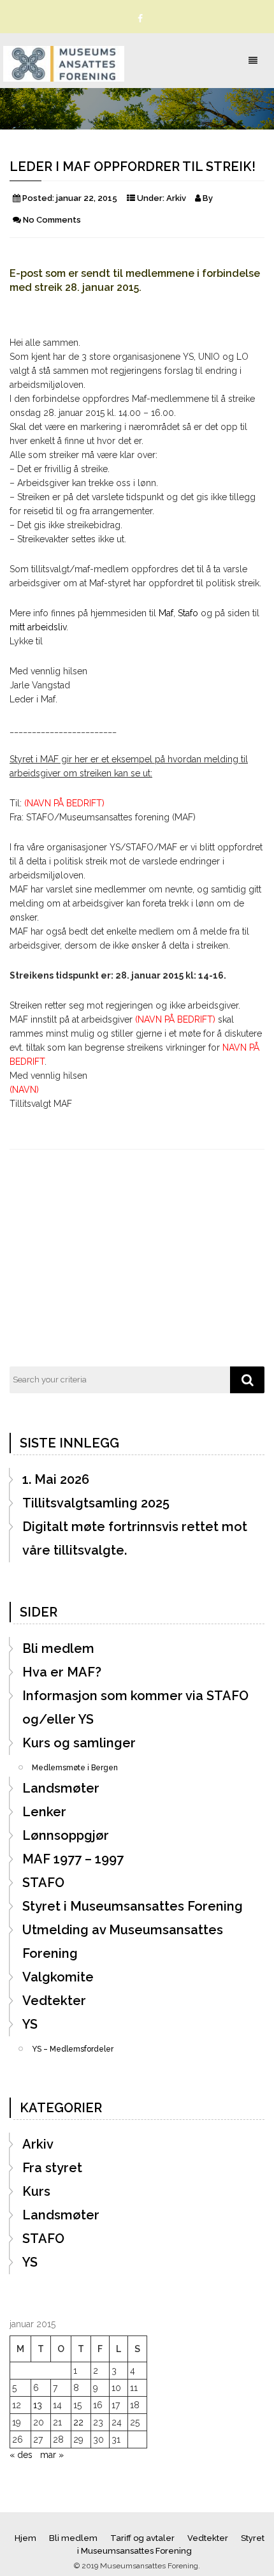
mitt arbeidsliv (38, 627)
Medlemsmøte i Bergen (75, 1764)
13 (38, 2405)
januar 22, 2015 (87, 198)
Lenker (44, 1812)
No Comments (52, 220)
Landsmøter (61, 1788)
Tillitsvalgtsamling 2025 (96, 1503)
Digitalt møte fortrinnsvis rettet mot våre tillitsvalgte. (135, 1538)
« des (21, 2455)
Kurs (36, 2191)
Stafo (188, 613)
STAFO (43, 1883)
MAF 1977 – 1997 (73, 1859)
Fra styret (52, 2168)
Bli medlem (58, 1648)
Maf (166, 613)
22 (78, 2422)
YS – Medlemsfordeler (73, 2045)
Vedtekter (54, 2001)
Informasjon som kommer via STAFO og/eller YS (135, 1707)
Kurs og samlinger (79, 1743)
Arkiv (176, 198)
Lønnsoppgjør (66, 1835)
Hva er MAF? (62, 1672)
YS (30, 2024)
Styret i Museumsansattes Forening (133, 1906)
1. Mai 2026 (56, 1479)
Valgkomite (58, 1977)
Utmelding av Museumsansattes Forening (123, 1942)
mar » (52, 2455)
